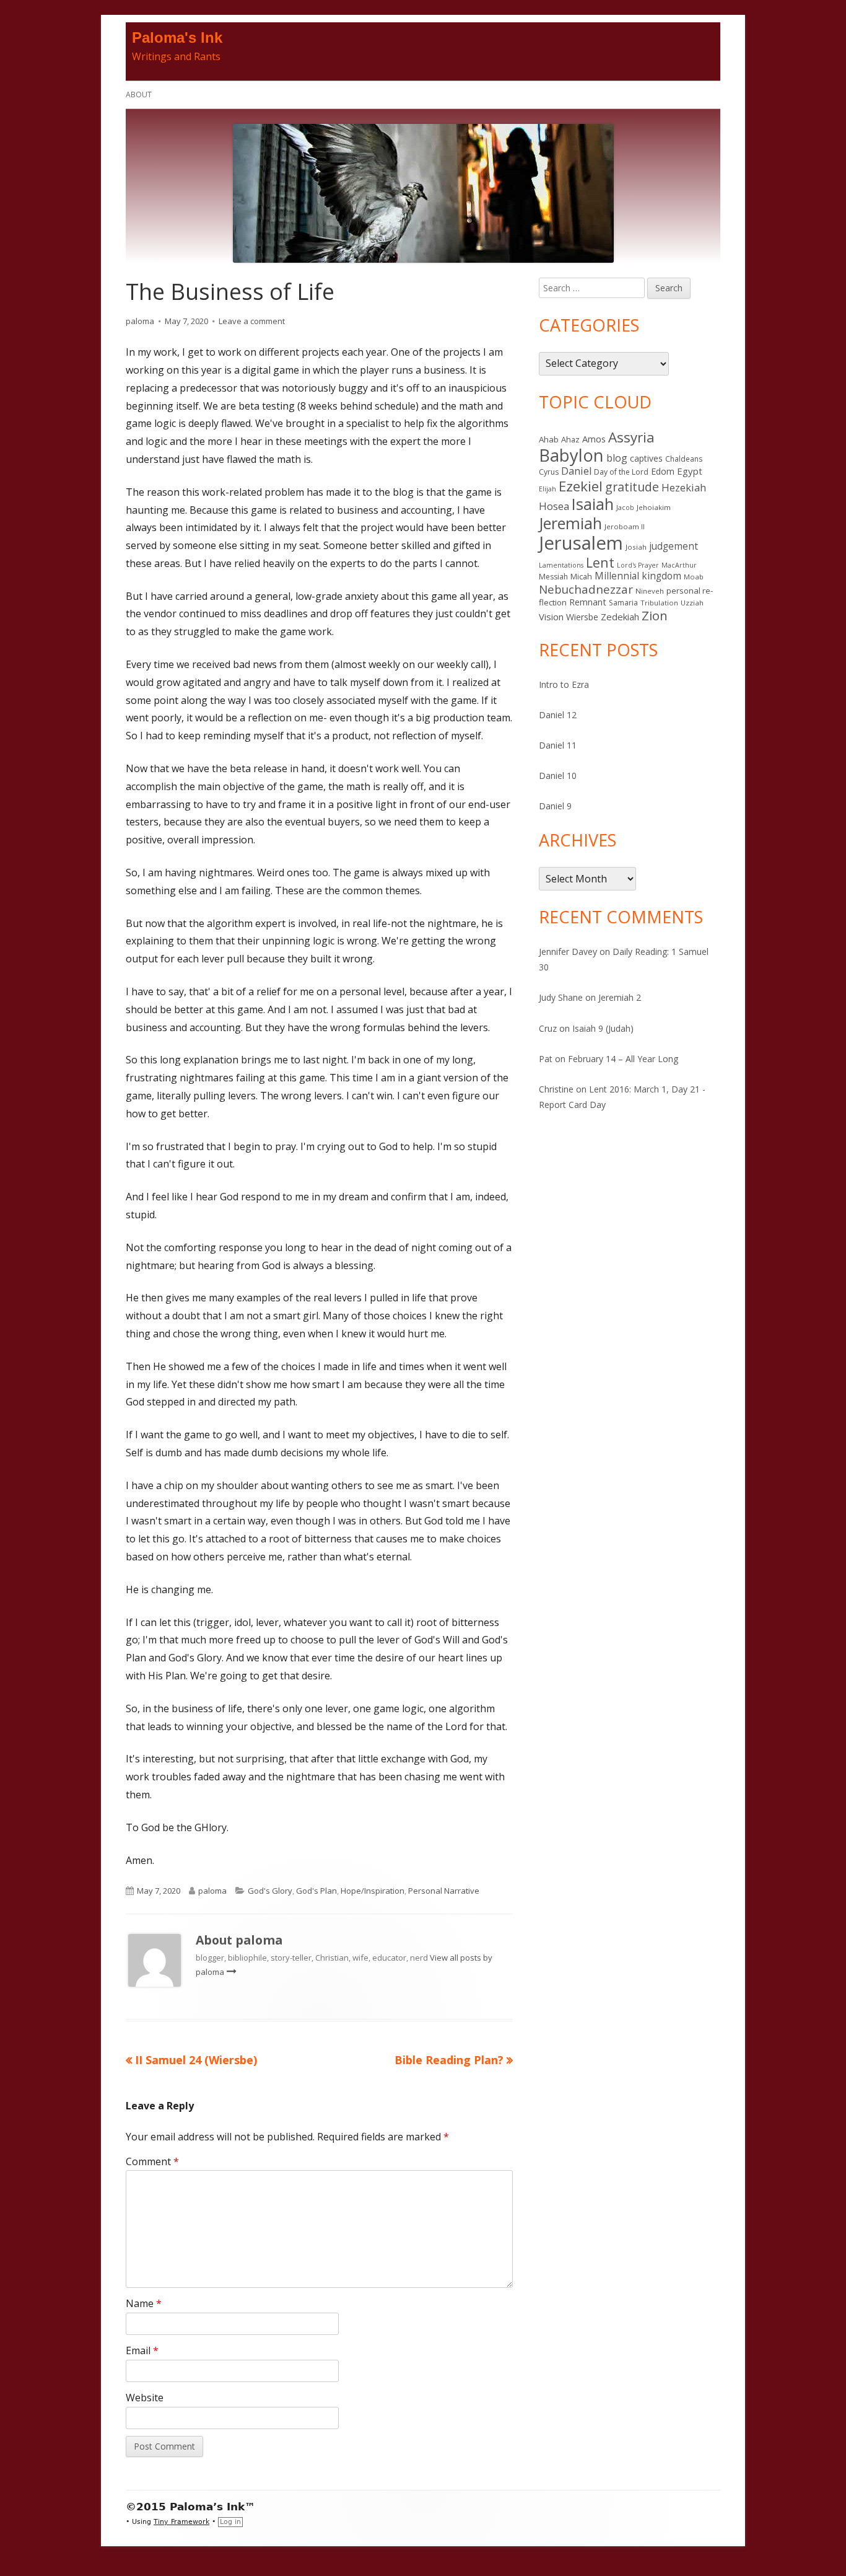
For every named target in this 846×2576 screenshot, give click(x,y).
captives (646, 458)
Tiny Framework (181, 2522)
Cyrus (549, 472)
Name (144, 2303)
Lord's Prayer (638, 565)
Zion (655, 615)
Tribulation (659, 603)
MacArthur (679, 565)
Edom (663, 471)
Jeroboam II (625, 526)
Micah (581, 576)
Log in (230, 2522)
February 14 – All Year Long (623, 1059)
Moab (694, 577)
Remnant (588, 602)
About (139, 95)
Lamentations (561, 565)
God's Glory (270, 1891)
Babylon (571, 455)
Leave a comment (252, 321)
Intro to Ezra (564, 684)
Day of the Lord (621, 472)
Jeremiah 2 (620, 997)
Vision (551, 617)
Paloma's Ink (177, 37)
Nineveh (650, 591)
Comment (152, 2161)
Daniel (576, 471)
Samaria (623, 603)
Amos (594, 439)
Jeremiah (570, 523)
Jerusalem (581, 543)
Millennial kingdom (638, 576)
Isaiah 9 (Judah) (603, 1028)
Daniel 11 (558, 745)
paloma (140, 321)
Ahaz (570, 439)
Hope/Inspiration (373, 1891)
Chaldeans (684, 459)
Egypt (690, 471)
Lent (600, 562)
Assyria (631, 437)
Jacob (625, 508)
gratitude (632, 487)
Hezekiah (684, 487)
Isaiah (593, 504)
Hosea (554, 506)
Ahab (549, 439)
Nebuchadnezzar (586, 589)
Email (142, 2350)
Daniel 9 (555, 806)
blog (617, 458)
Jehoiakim (654, 507)
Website (145, 2398)
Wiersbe (582, 617)
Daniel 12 (558, 715)
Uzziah (692, 603)
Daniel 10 (558, 776)
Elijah (547, 489)
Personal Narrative (444, 1891)
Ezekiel (581, 486)
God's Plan (316, 1891)
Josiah (636, 547)
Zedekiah (620, 617)
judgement (674, 546)
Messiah (553, 577)
